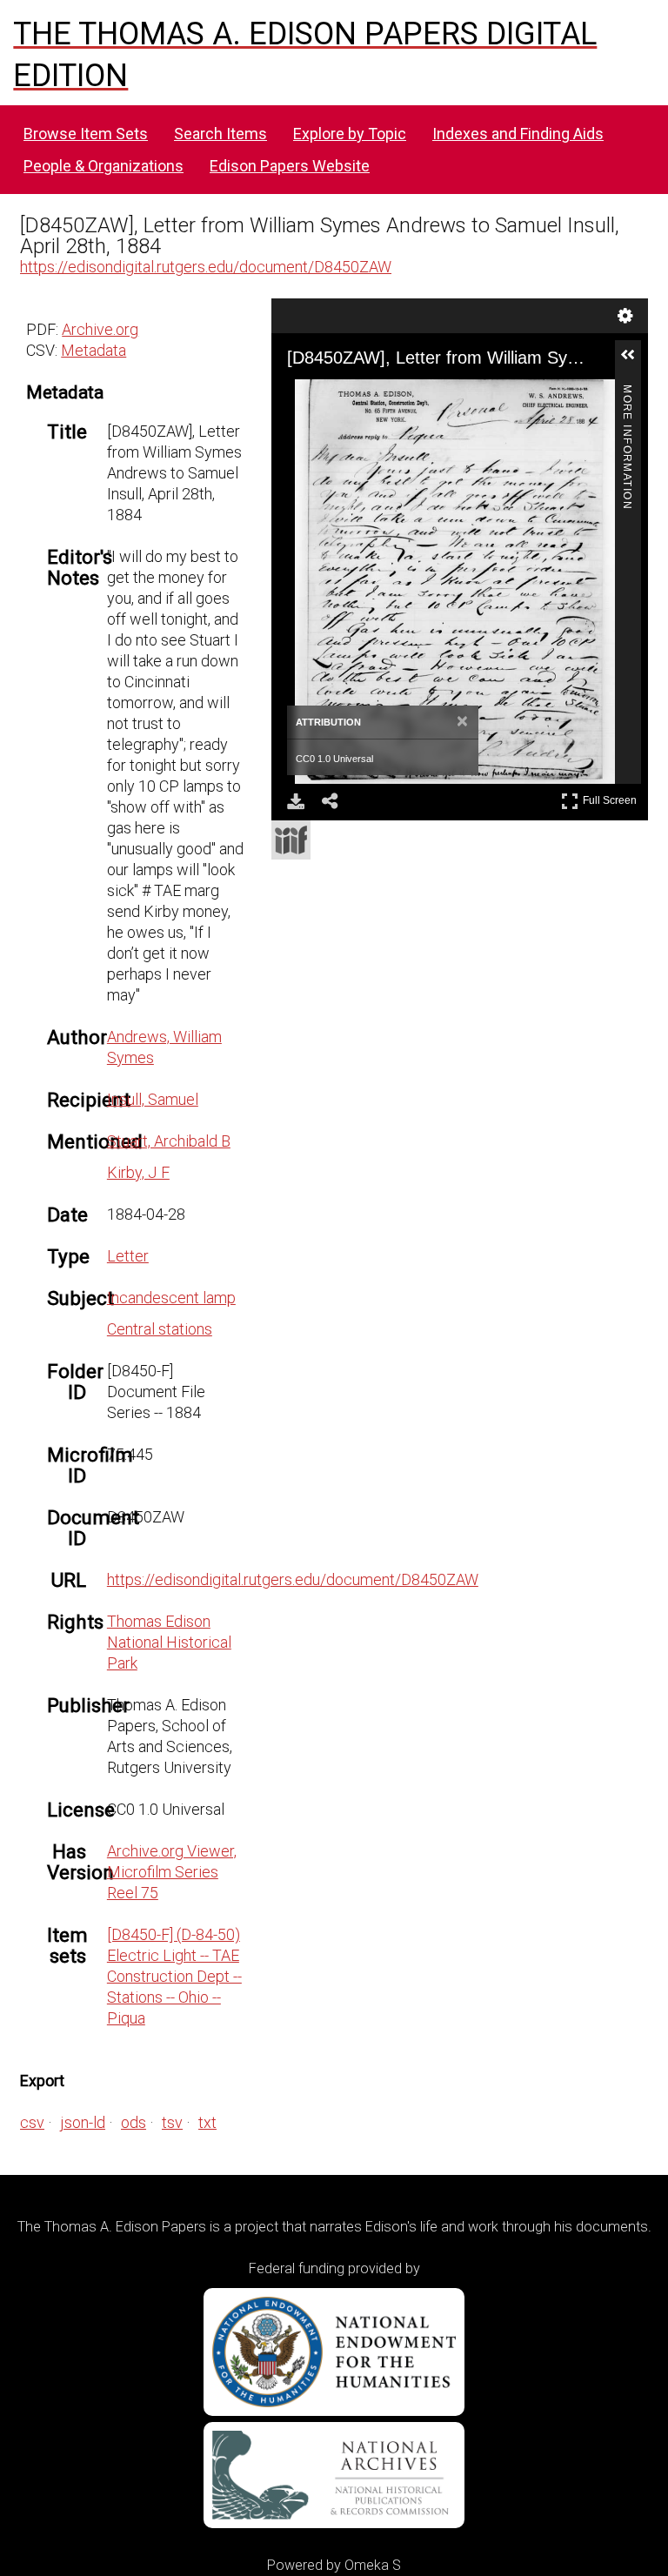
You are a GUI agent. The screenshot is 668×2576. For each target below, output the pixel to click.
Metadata (94, 350)
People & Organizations (104, 166)
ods (134, 2122)
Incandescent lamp (171, 1298)
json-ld (83, 2122)
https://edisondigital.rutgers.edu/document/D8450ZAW (206, 267)
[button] (635, 362)
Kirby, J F (138, 1172)
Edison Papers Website (290, 166)
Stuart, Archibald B (169, 1141)
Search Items (220, 134)
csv (32, 2122)
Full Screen (612, 797)
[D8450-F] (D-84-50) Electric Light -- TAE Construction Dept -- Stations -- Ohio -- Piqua (174, 1976)
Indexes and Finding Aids (518, 134)
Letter (128, 1256)
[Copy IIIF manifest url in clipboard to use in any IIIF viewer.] (291, 840)
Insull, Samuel (153, 1099)
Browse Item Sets (86, 134)
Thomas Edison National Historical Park (169, 1642)
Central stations (160, 1329)
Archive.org (100, 329)
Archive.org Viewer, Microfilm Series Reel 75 (172, 1872)
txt (207, 2122)
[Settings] (625, 316)
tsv (172, 2122)
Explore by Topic (350, 134)
